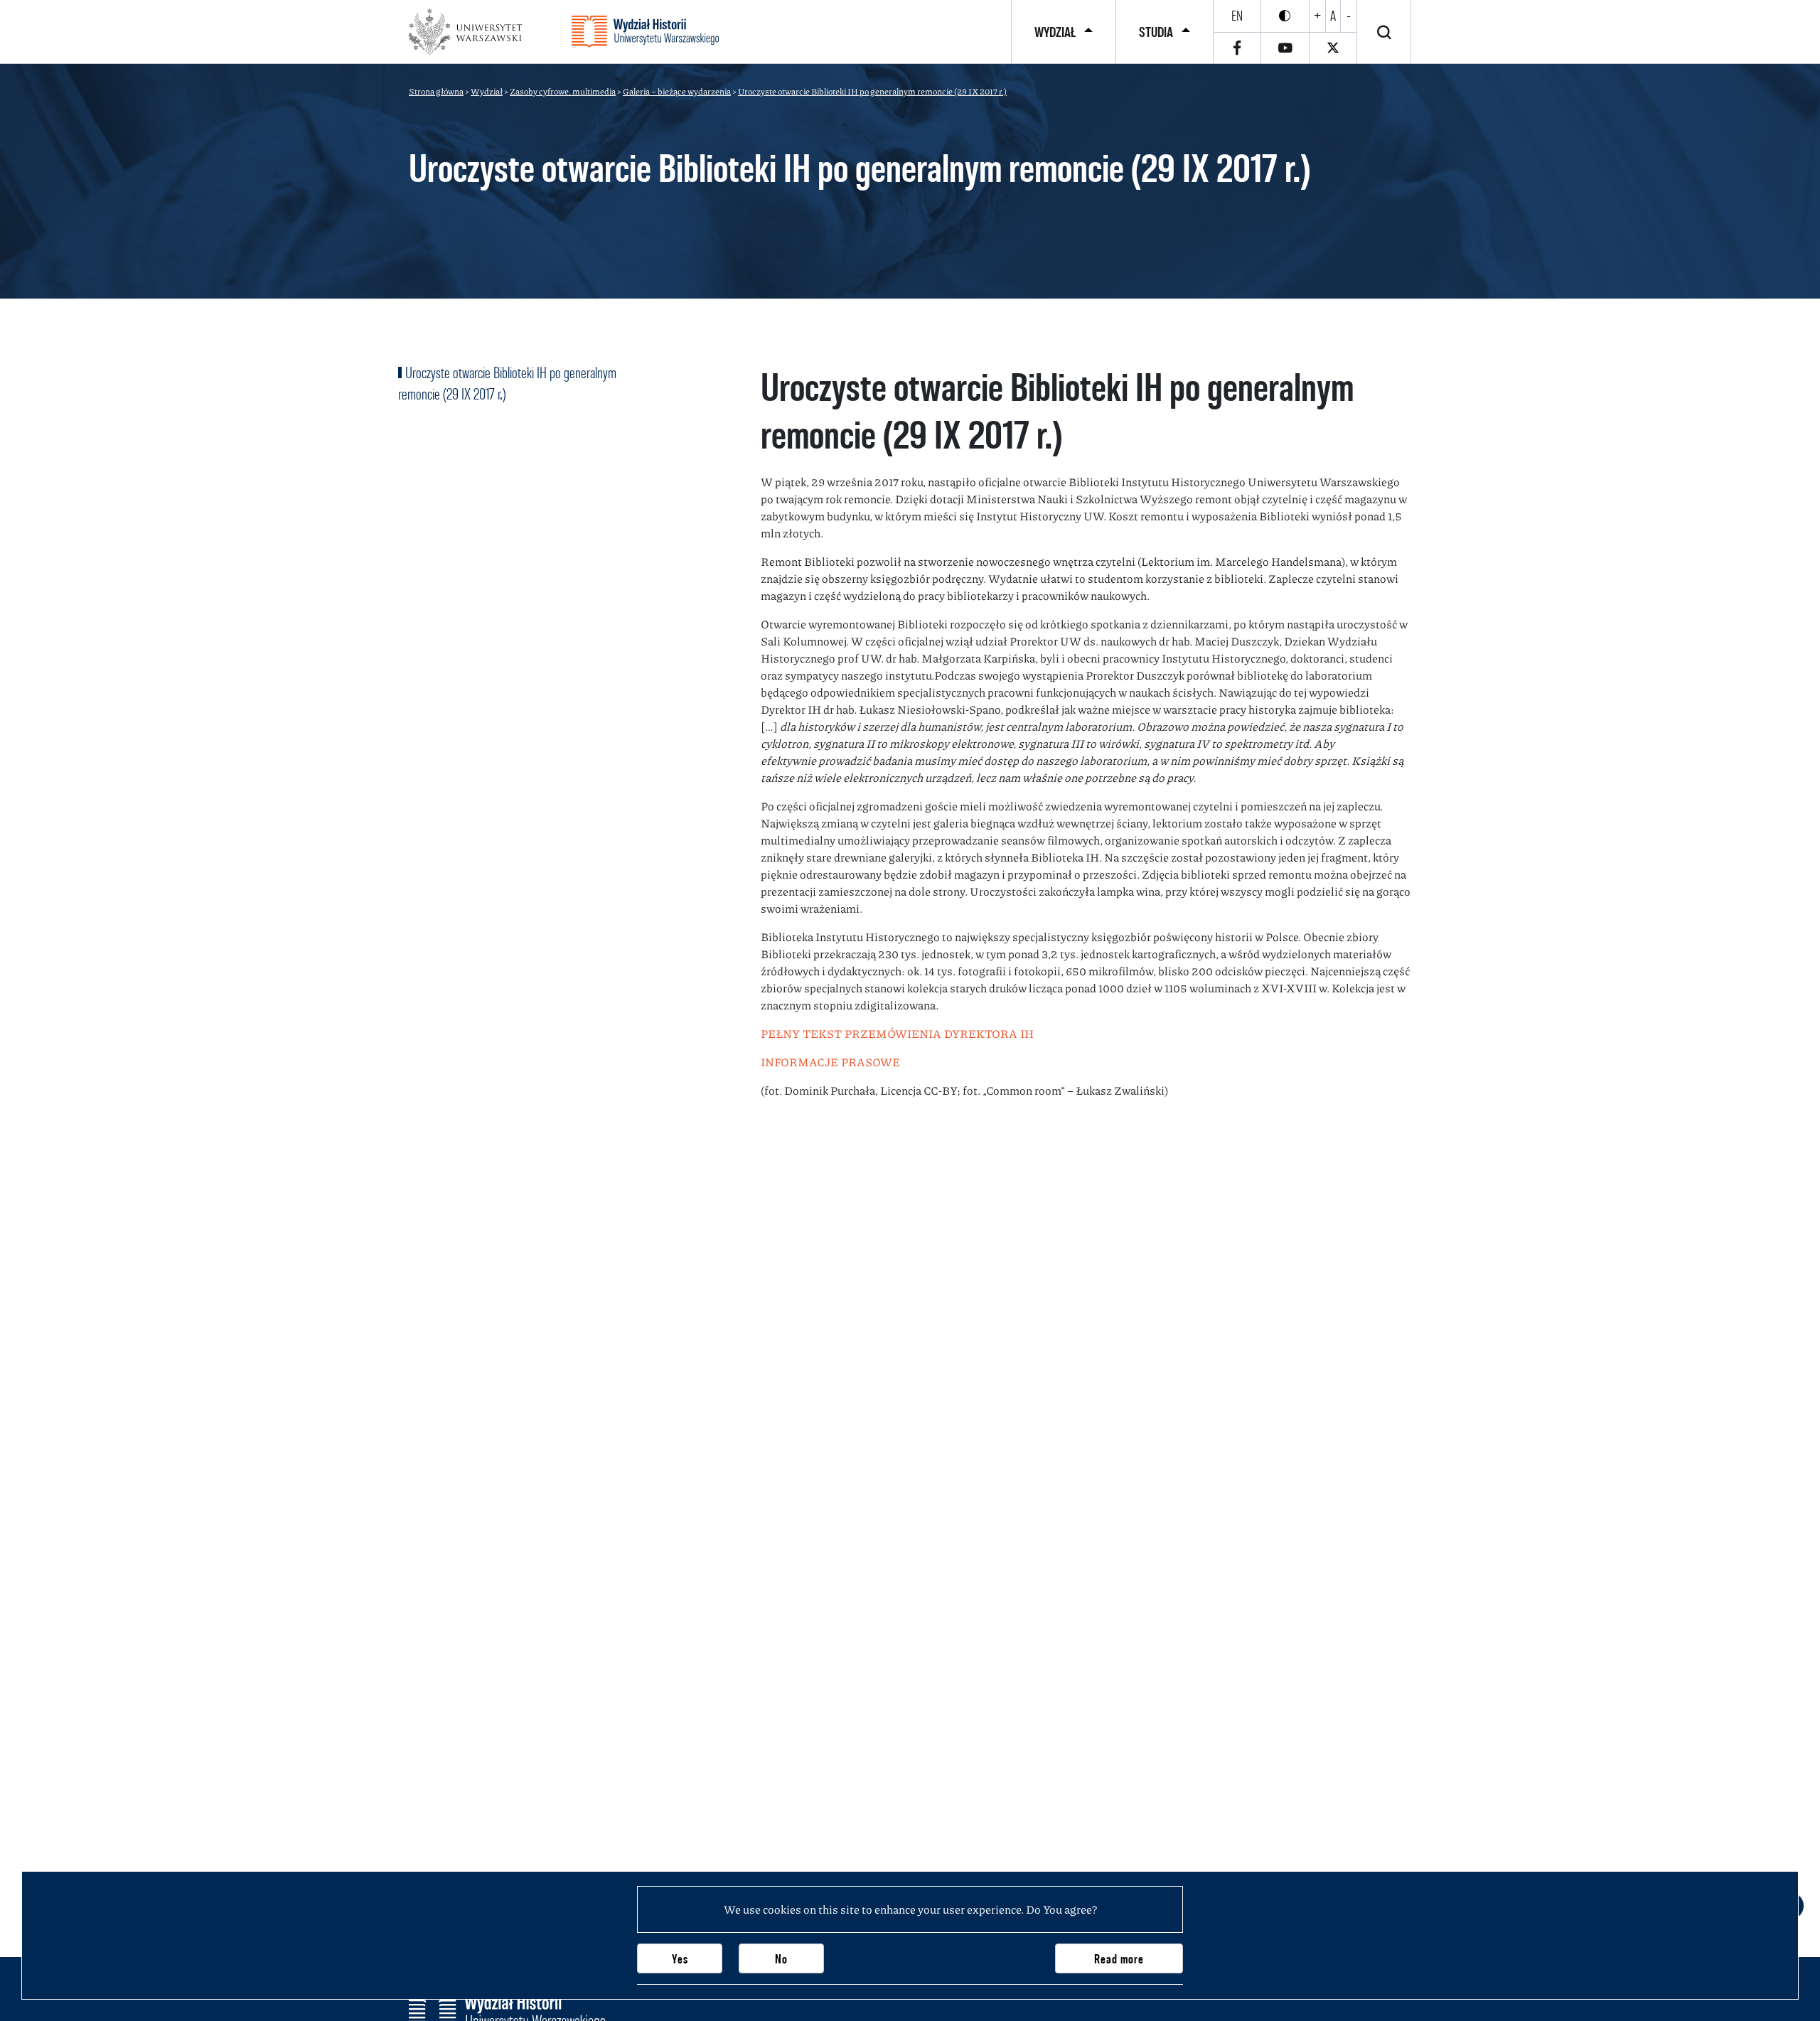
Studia (1156, 32)
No (781, 1959)
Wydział (1055, 32)
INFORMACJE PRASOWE (830, 1062)
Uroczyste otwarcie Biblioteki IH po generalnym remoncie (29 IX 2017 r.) (507, 383)
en (1237, 16)
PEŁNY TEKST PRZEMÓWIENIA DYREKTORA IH (897, 1033)
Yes (680, 1959)
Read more (1119, 1959)
